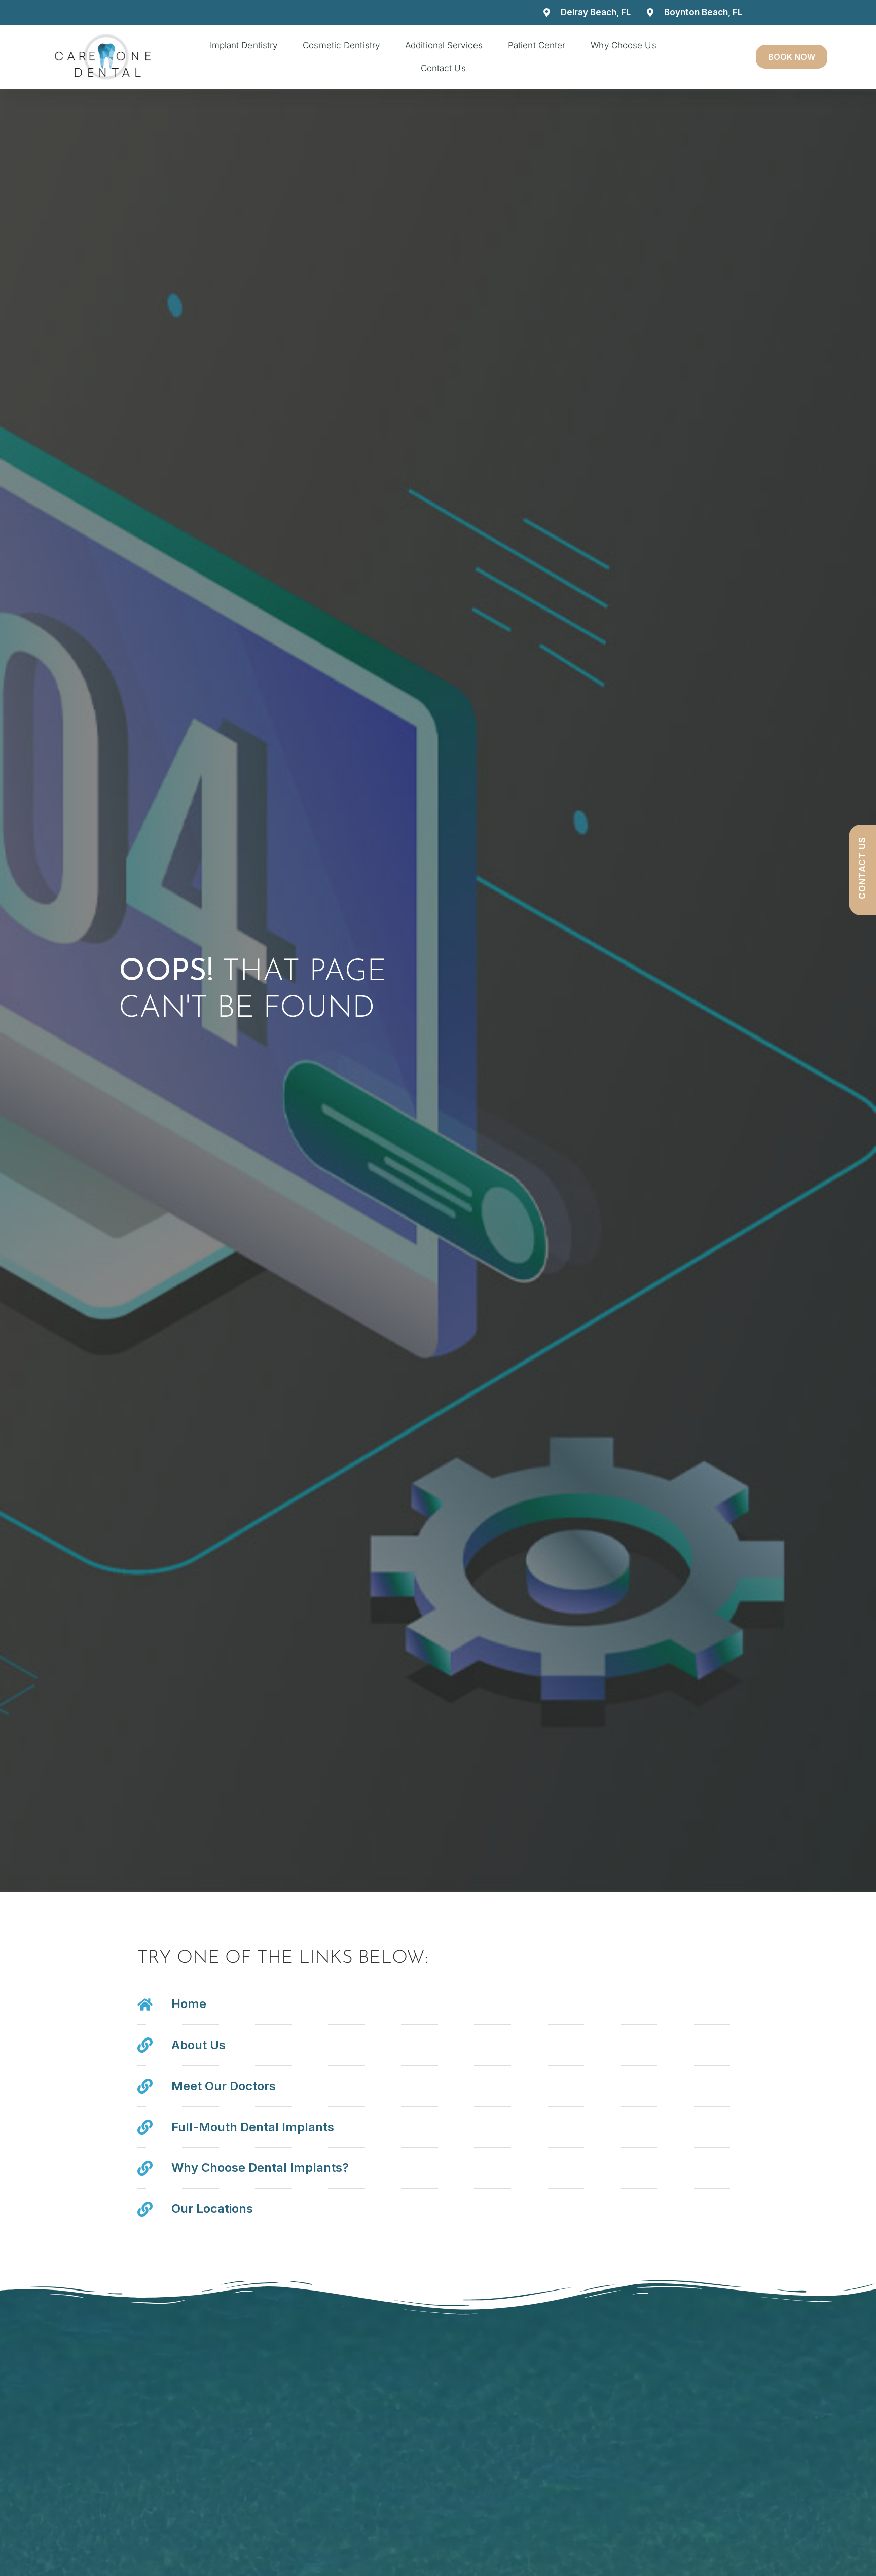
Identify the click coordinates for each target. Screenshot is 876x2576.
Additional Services (444, 45)
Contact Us (443, 68)
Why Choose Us (623, 45)
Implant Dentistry (244, 45)
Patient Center (537, 45)
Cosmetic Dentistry (341, 45)
